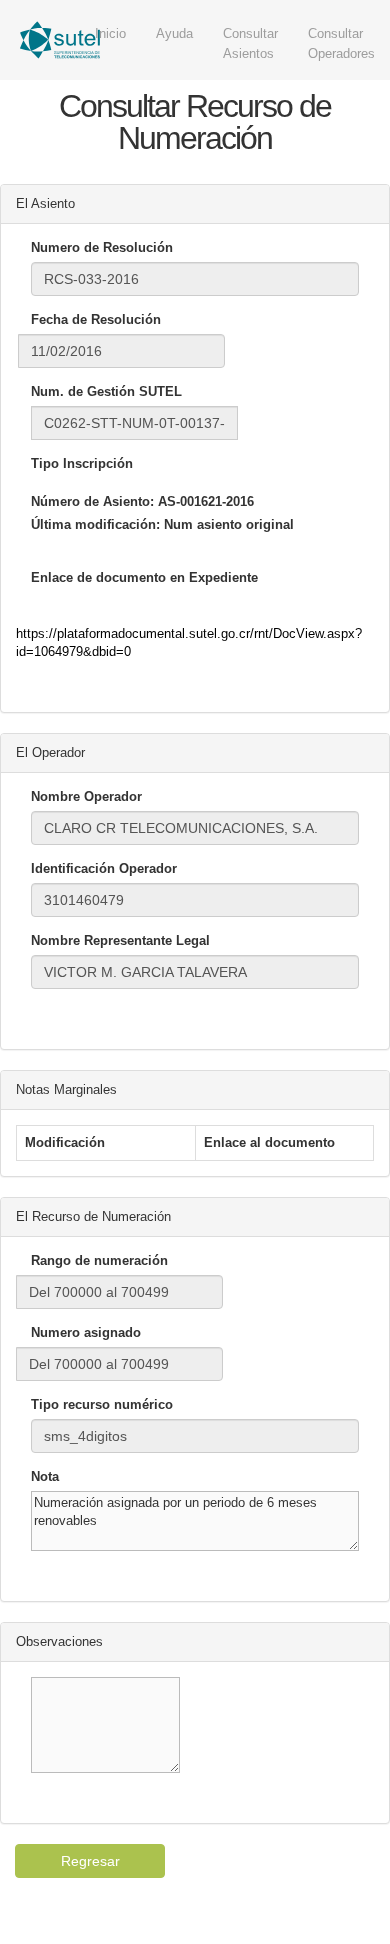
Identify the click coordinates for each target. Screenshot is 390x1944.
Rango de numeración (99, 1260)
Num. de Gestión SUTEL (106, 391)
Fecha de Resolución (96, 319)
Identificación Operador (104, 868)
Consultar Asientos (250, 43)
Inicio (110, 33)
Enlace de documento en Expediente (144, 577)
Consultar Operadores (341, 43)
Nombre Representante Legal (120, 940)
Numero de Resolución (102, 247)
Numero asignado (86, 1332)
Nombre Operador (86, 796)
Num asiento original (229, 524)
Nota (45, 1476)
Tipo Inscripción (82, 463)
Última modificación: (95, 524)
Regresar (90, 1861)
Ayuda (174, 33)
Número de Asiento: (92, 501)
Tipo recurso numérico (102, 1404)
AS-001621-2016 (206, 501)
